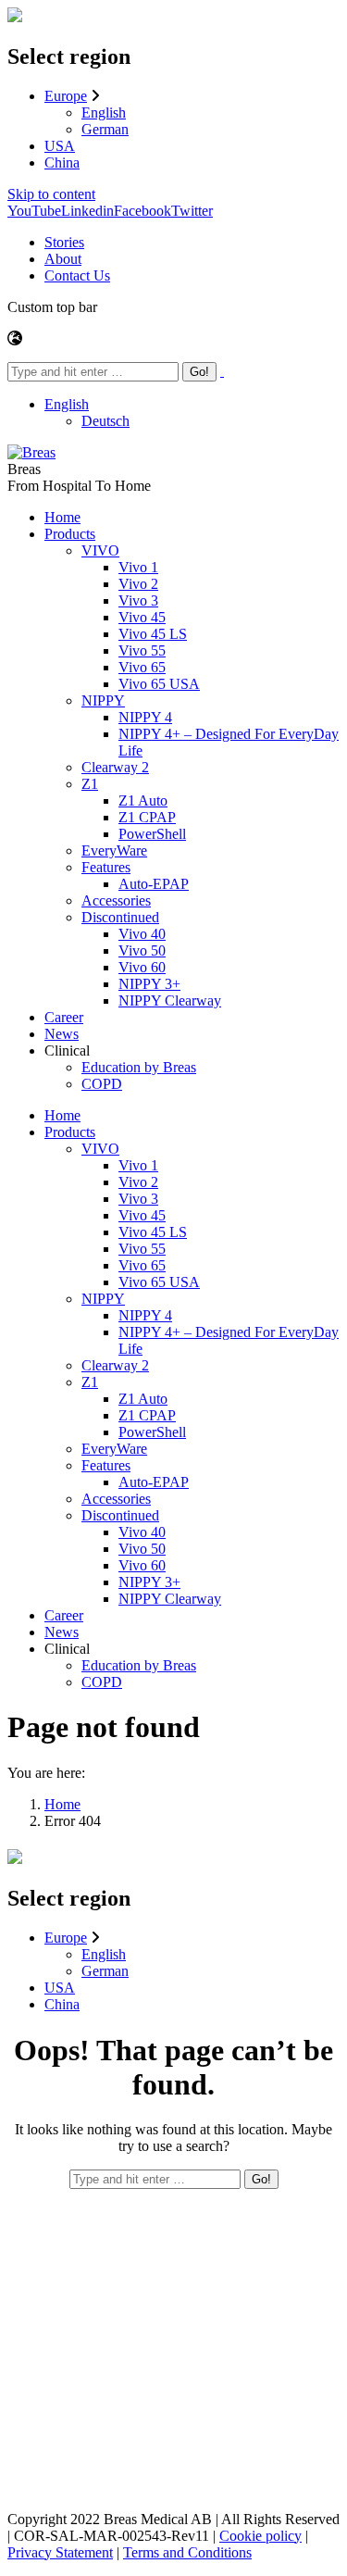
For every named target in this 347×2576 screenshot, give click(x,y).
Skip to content (51, 194)
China (62, 163)
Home (62, 1804)
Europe (66, 96)
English (104, 113)
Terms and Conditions (187, 2552)
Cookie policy (260, 2536)
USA (60, 146)
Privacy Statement (60, 2552)
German (105, 129)
